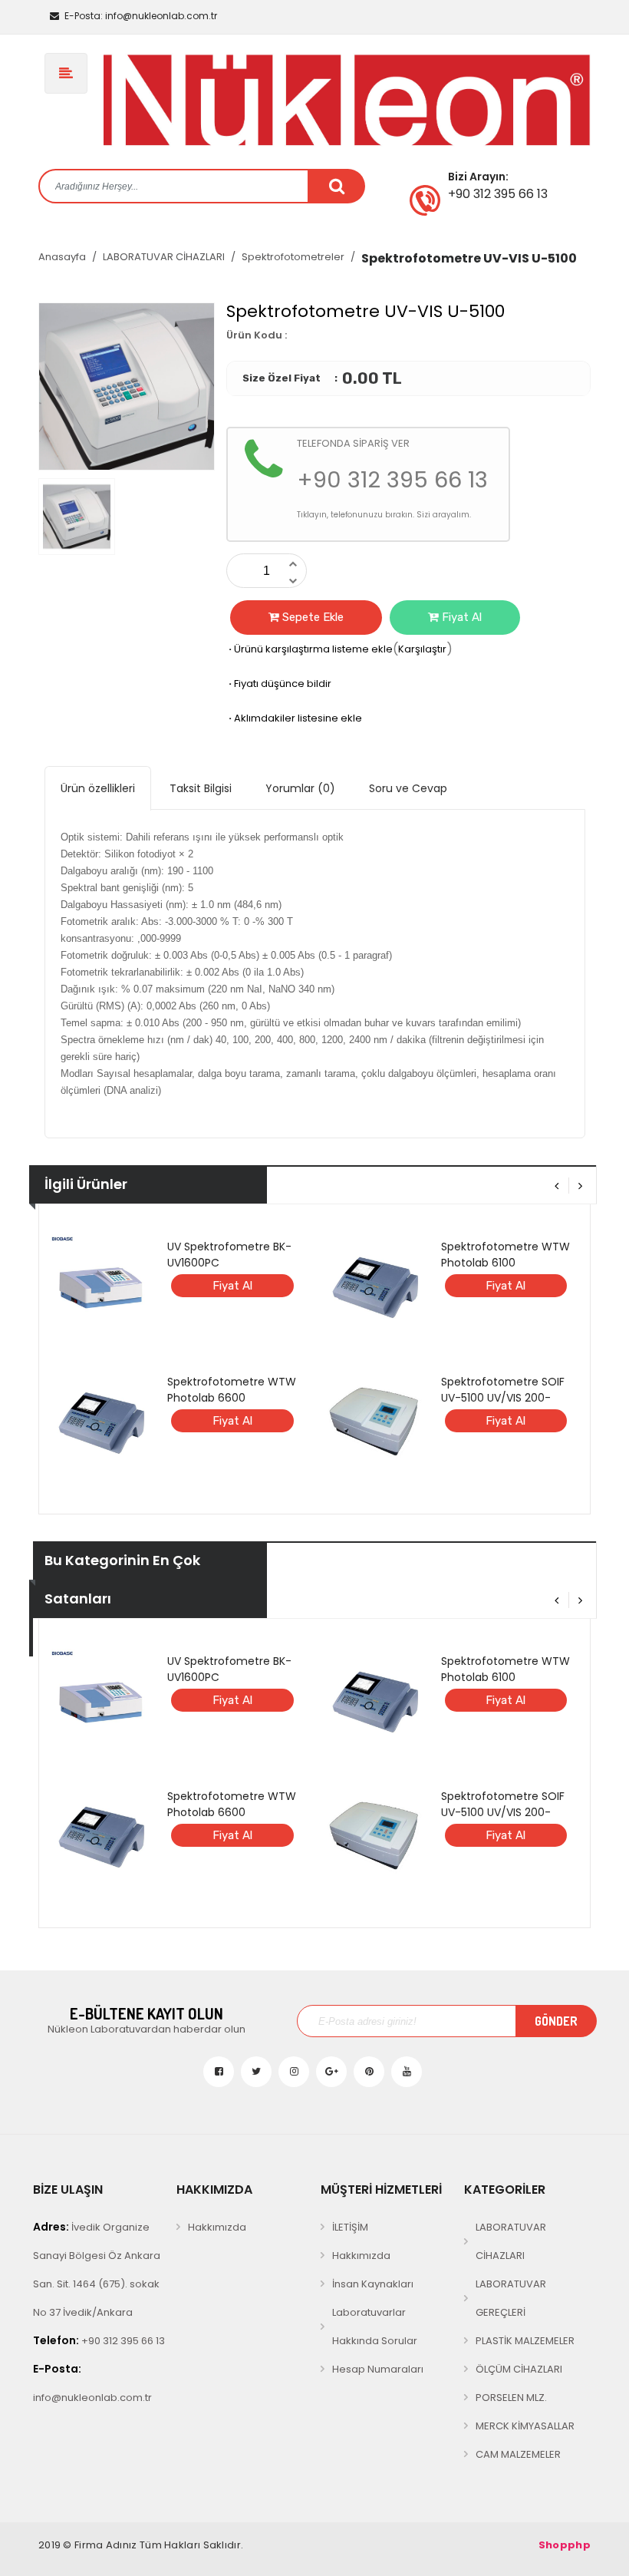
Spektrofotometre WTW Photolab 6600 (232, 1390)
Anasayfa (62, 257)
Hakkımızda (217, 2227)
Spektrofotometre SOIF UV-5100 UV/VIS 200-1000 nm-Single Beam (503, 1398)
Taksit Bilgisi (201, 788)
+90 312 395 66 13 (99, 2340)
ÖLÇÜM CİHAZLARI (519, 2369)
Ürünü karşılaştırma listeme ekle (310, 649)
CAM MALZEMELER (518, 2454)
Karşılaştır (422, 649)
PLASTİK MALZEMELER (525, 2341)
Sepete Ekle (311, 617)
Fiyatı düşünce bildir (279, 684)
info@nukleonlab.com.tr (141, 16)
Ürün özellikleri (98, 788)
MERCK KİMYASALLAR (525, 2426)
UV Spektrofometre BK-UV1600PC (229, 1255)
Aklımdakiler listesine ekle (294, 718)
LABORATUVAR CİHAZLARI (164, 257)
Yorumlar (300, 788)
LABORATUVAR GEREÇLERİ (511, 2298)
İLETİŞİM (350, 2227)
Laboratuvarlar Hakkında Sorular (375, 2327)
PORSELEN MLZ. (511, 2398)
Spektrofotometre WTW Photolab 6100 (506, 1255)
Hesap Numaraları (378, 2369)
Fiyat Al (460, 617)
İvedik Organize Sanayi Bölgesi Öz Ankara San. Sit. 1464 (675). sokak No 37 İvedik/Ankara (97, 2269)
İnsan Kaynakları (373, 2284)
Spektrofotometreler (293, 257)
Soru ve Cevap (408, 788)
